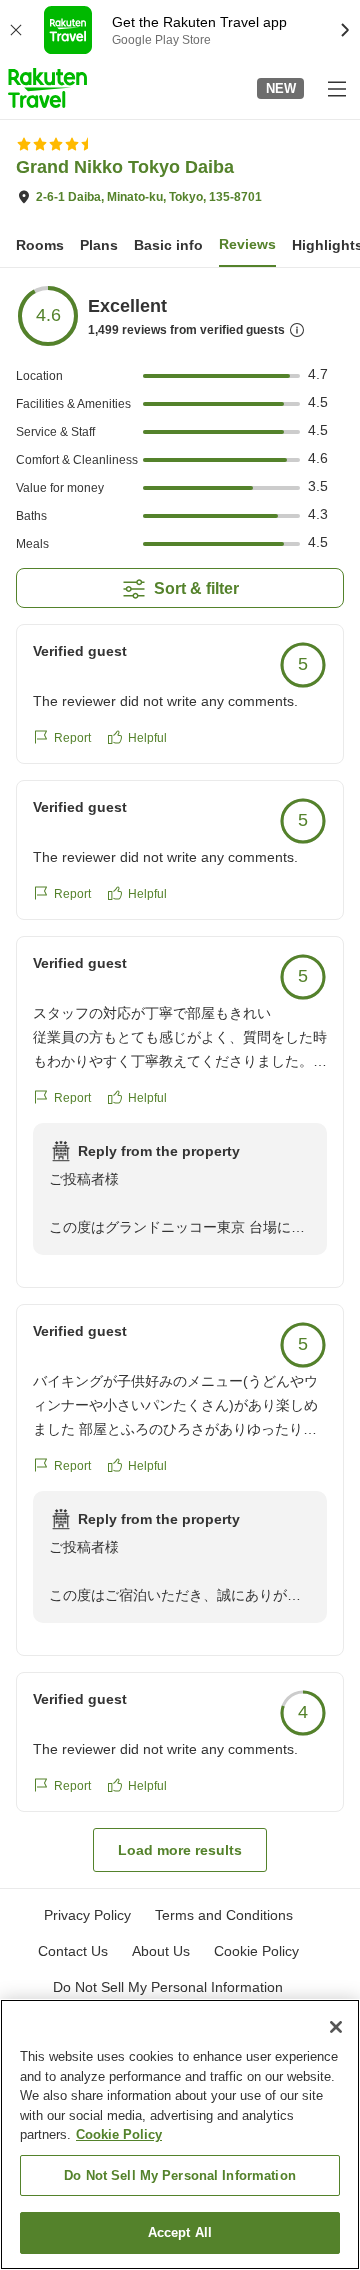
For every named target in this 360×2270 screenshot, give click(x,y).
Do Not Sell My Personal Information (180, 2175)
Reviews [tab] (247, 244)
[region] (180, 2134)
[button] (47, 88)
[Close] (336, 2027)
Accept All (180, 2232)
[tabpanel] (180, 1078)
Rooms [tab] (40, 245)
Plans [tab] (99, 245)
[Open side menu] (336, 88)
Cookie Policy (119, 2134)
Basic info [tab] (168, 245)
